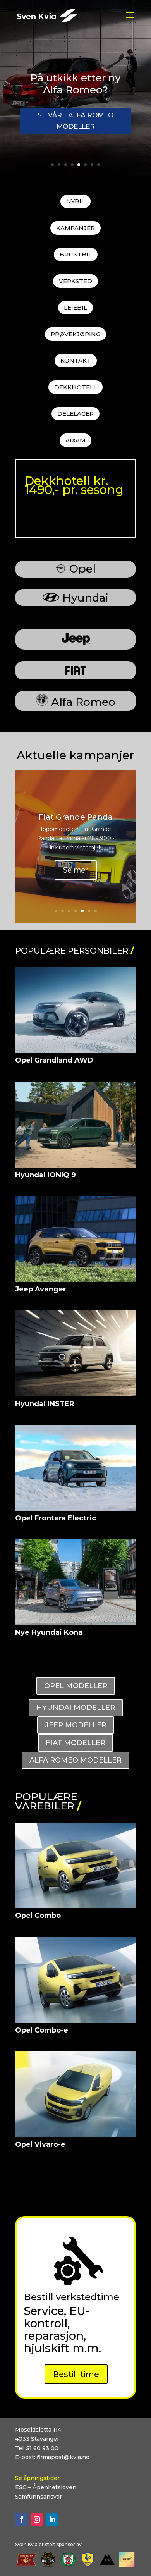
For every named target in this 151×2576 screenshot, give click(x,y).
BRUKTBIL (76, 254)
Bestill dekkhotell (60, 516)
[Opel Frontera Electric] (75, 1468)
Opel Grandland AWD (54, 1060)
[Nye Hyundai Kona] (75, 1582)
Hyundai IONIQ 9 (45, 1175)
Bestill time (76, 2374)
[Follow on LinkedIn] (52, 2519)
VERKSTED (75, 281)
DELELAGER (75, 414)
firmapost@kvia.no (63, 2457)
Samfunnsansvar (39, 2497)
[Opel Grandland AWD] (75, 1010)
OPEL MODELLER (76, 1686)
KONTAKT (76, 360)
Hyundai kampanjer (76, 827)
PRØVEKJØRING (75, 334)
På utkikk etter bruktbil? (76, 78)
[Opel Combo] (75, 1866)
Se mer (76, 871)
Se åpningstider (37, 2478)
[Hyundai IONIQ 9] (75, 1125)
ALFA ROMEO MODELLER (75, 1760)
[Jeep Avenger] (75, 1239)
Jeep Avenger (41, 1289)
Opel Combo (38, 1916)
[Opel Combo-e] (75, 1980)
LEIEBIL (75, 307)
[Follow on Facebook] (21, 2519)
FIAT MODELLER (75, 1743)
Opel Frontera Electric (56, 1518)
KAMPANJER (75, 228)
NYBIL (75, 201)
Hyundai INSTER (45, 1404)
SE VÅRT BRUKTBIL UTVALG (75, 136)
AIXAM (75, 440)
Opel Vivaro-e (40, 2144)
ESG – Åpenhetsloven (46, 2487)
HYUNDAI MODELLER (76, 1708)
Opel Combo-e (42, 2030)
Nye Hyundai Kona (49, 1632)
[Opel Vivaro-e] (75, 2094)
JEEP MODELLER (76, 1725)
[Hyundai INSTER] (75, 1353)
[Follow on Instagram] (37, 2519)
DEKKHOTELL (75, 387)
